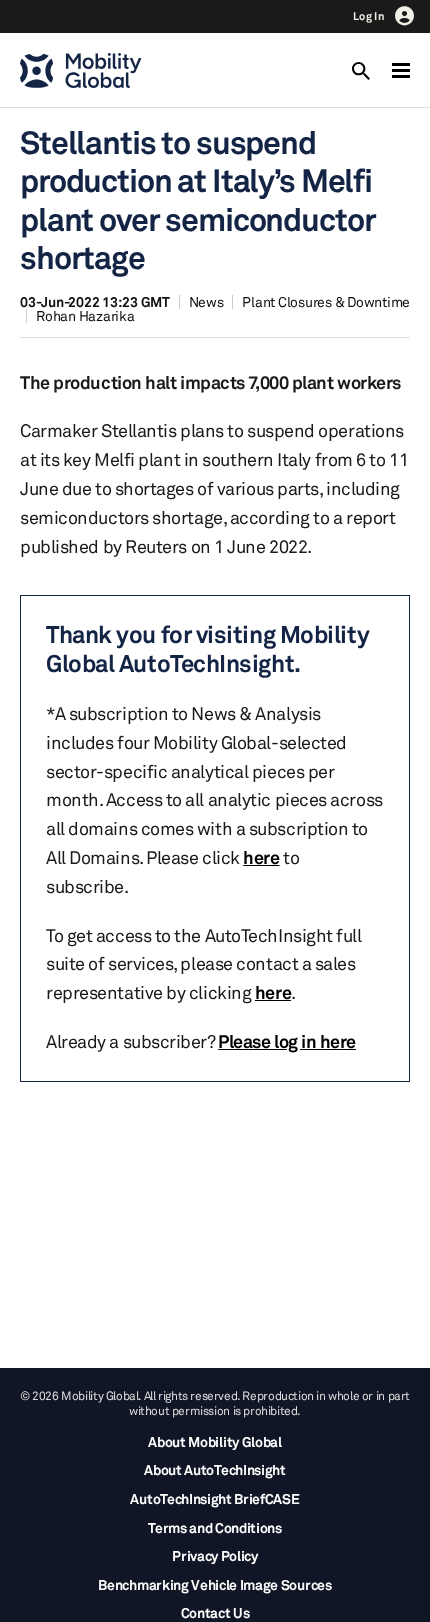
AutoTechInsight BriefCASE (214, 1498)
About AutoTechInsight (214, 1469)
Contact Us (215, 1612)
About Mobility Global (214, 1441)
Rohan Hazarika (85, 315)
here (261, 857)
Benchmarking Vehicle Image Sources (214, 1584)
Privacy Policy (215, 1555)
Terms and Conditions (215, 1527)
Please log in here (287, 1041)
